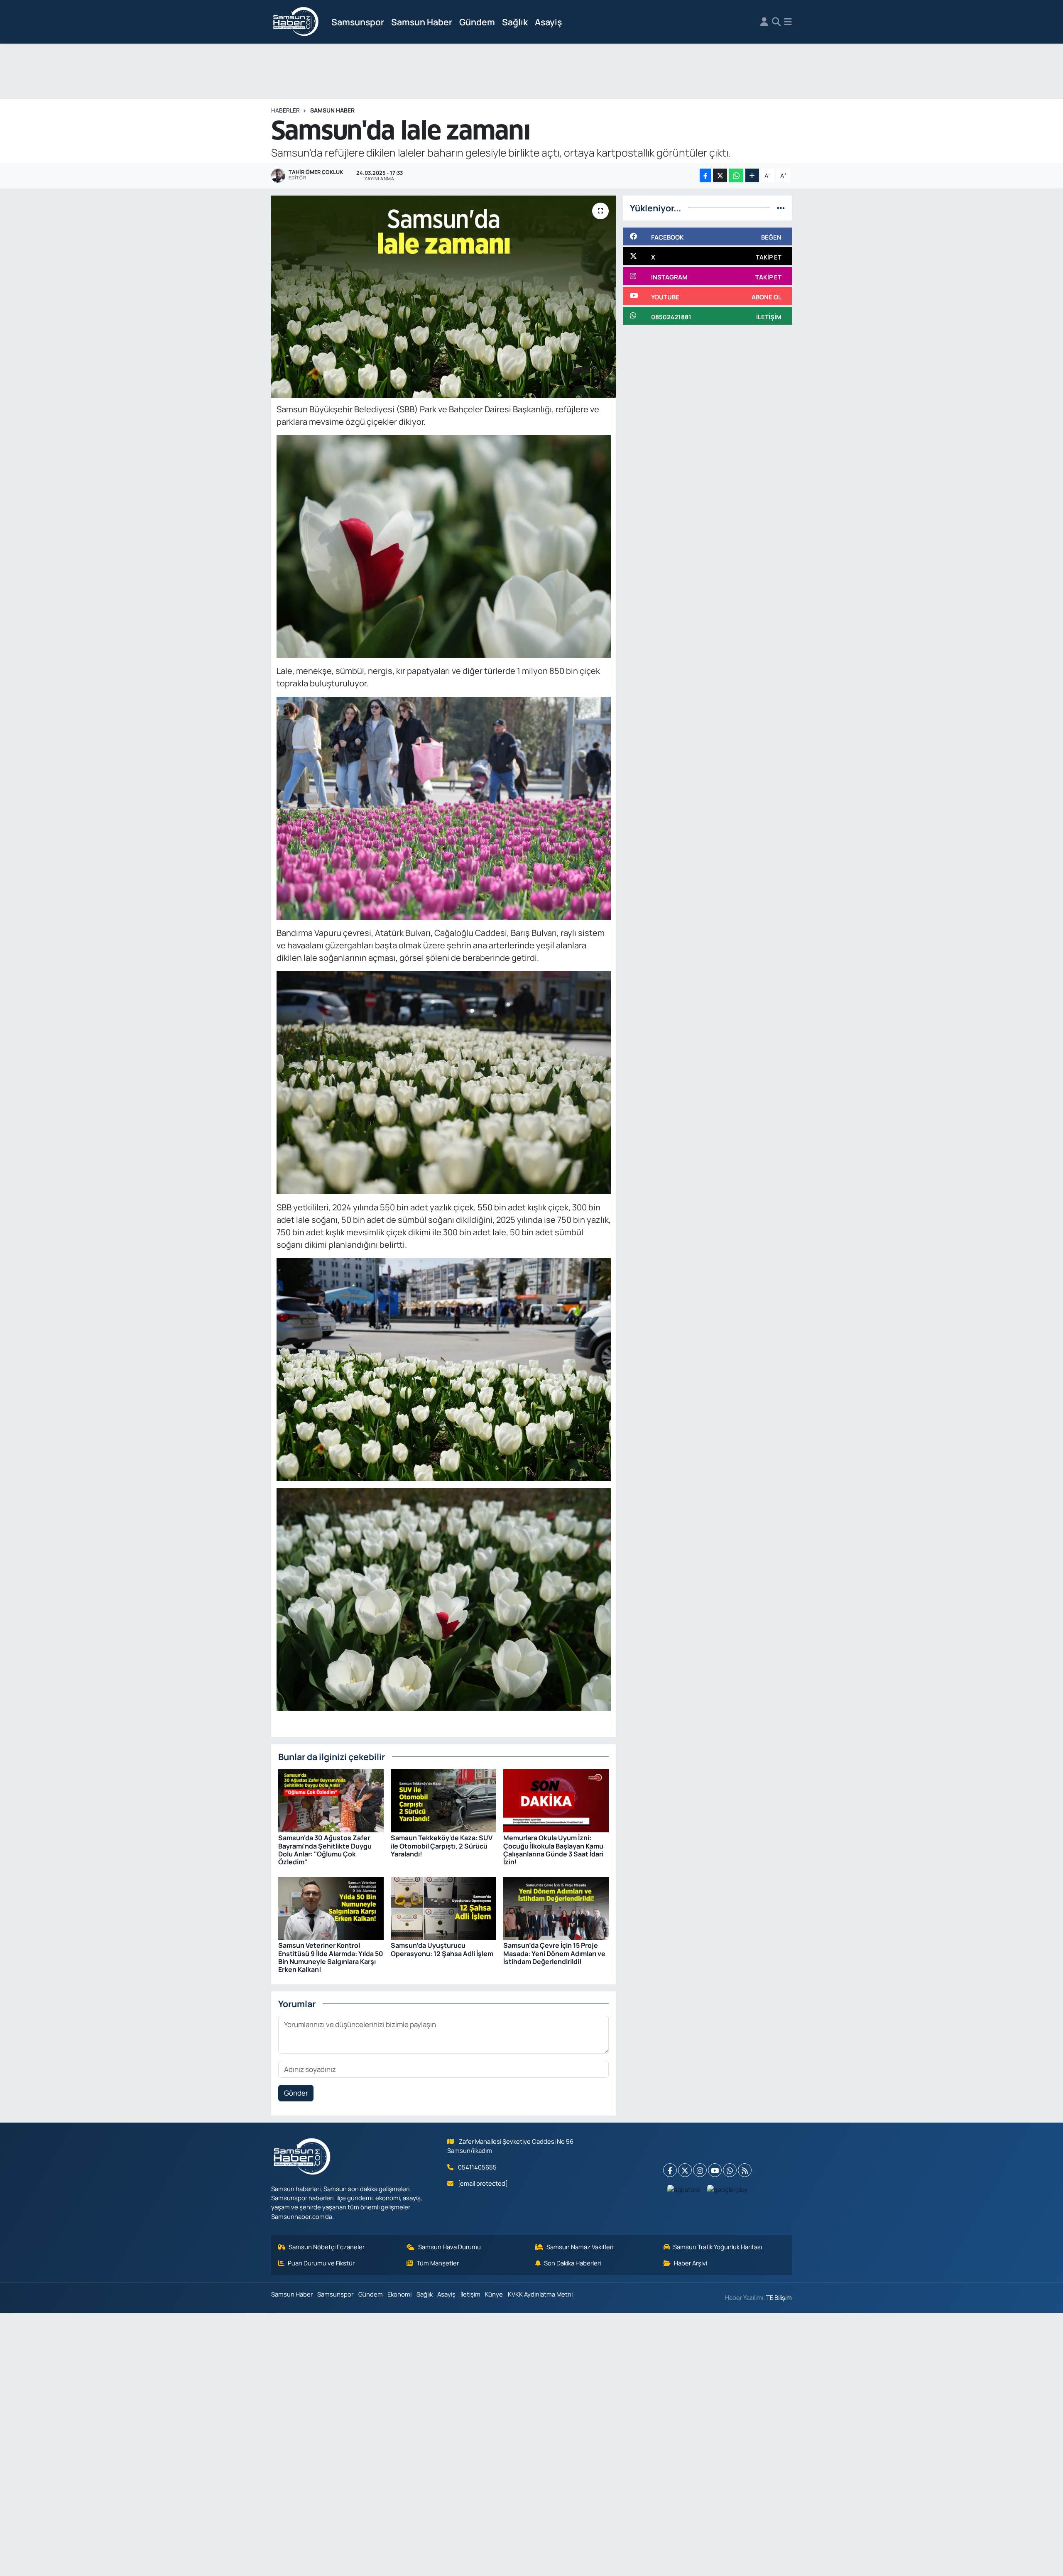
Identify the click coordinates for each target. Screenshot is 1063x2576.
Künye (494, 2294)
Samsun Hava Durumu (449, 2247)
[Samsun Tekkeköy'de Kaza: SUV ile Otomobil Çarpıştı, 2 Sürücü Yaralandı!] (443, 1800)
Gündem (477, 22)
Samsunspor (358, 22)
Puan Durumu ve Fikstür (321, 2263)
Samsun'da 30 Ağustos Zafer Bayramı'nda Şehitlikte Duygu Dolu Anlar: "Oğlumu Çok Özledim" (325, 1850)
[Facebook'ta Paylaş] (705, 175)
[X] (685, 2170)
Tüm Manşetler (438, 2263)
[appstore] (684, 2189)
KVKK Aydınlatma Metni (540, 2294)
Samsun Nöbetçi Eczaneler (327, 2247)
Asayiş (548, 22)
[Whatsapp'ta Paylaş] (736, 175)
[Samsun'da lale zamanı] (444, 297)
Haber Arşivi (691, 2263)
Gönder (296, 2093)
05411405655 (477, 2167)
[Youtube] (715, 2170)
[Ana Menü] (788, 22)
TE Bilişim (779, 2297)
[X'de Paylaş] (720, 175)
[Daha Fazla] (752, 175)
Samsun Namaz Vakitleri (580, 2247)
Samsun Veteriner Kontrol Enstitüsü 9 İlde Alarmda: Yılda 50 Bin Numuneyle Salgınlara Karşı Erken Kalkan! (331, 1957)
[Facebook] (670, 2170)
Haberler (285, 110)
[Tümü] (781, 208)
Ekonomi (399, 2294)
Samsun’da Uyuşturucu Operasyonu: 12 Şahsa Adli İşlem (442, 1949)
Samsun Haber (422, 22)
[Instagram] (700, 2170)
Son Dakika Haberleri (572, 2263)
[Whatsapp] (730, 2170)
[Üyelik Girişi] (764, 22)
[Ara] (776, 22)
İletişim (470, 2294)
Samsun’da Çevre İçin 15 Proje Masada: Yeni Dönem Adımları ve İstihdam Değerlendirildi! (554, 1953)
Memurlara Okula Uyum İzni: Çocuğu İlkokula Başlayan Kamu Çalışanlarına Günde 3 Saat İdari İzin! (553, 1850)
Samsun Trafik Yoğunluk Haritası (718, 2247)
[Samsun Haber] (296, 22)
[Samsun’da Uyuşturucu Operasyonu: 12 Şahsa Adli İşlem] (443, 1908)
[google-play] (728, 2189)
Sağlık (515, 22)
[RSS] (745, 2170)
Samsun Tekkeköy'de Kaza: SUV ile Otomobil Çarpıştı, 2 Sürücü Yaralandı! (442, 1846)
